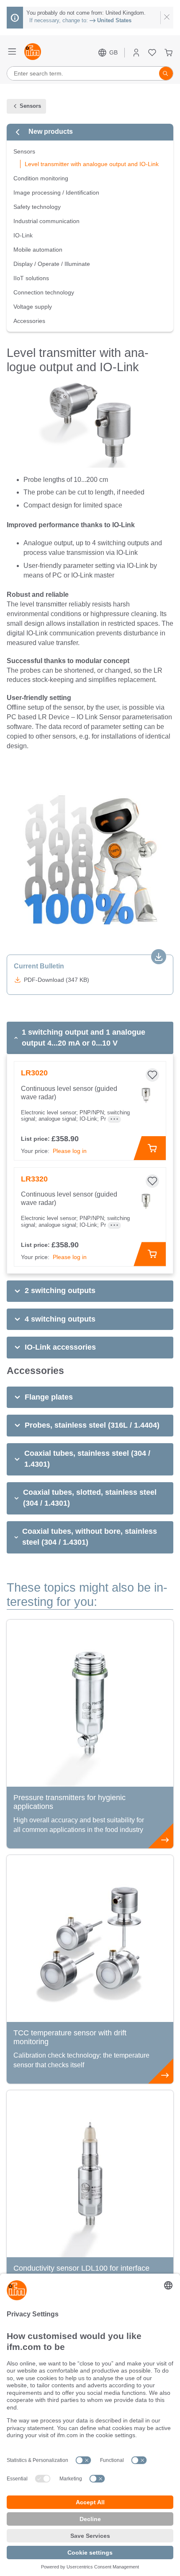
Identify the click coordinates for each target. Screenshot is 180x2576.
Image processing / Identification (56, 193)
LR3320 (34, 1179)
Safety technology (37, 207)
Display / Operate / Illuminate (52, 264)
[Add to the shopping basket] (150, 1148)
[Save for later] (152, 1075)
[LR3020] (146, 1095)
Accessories (29, 321)
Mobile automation (38, 250)
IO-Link (23, 235)
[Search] (166, 73)
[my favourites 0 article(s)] (152, 53)
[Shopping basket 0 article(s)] (168, 53)
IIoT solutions (31, 278)
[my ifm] (136, 53)
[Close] (167, 18)
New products (51, 131)
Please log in (70, 1151)
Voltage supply (33, 307)
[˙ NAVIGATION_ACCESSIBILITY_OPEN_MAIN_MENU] (12, 52)
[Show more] (114, 1119)
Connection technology (44, 292)
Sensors (24, 151)
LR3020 (34, 1073)
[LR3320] (146, 1201)
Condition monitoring (41, 178)
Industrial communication (46, 221)
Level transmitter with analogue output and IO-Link (92, 164)
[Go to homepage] (33, 52)
